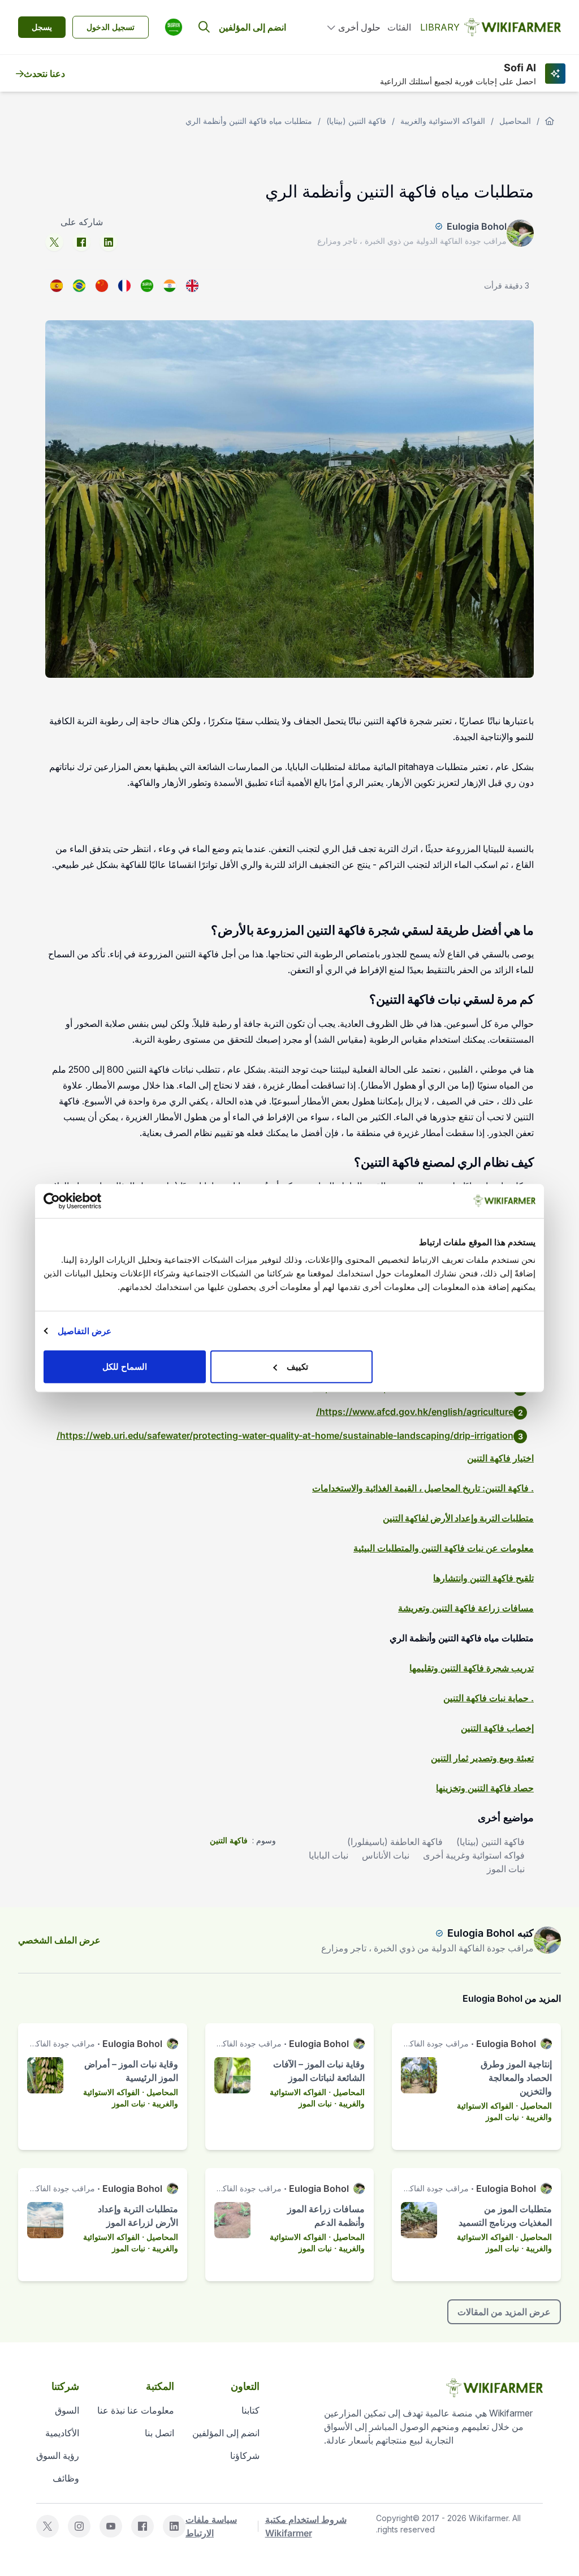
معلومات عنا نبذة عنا (136, 2410)
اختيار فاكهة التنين (500, 1458)
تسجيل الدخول (111, 27)
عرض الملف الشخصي (59, 1940)
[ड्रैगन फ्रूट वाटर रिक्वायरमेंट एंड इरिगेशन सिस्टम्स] (170, 286)
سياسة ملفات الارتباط (211, 2526)
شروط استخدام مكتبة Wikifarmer (306, 2526)
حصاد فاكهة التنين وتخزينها (485, 1788)
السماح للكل (125, 1367)
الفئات (399, 27)
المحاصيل (515, 121)
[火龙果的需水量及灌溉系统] (102, 286)
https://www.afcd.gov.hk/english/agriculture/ (415, 1412)
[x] (54, 242)
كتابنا (250, 2410)
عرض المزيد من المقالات (504, 2312)
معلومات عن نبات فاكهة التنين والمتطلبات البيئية (444, 1548)
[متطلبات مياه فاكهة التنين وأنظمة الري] (147, 286)
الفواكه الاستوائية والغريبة (443, 121)
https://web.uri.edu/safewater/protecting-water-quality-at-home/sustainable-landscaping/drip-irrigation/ (285, 1435)
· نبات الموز (505, 2117)
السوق (67, 2410)
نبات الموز (506, 1869)
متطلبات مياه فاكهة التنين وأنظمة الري (249, 121)
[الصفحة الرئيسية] (550, 121)
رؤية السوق (58, 2455)
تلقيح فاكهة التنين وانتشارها (483, 1578)
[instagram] (79, 2526)
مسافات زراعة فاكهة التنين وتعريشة (466, 1608)
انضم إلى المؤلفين (252, 27)
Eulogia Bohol (477, 226)
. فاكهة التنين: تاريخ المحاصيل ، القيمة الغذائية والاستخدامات (423, 1488)
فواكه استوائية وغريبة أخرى (474, 1855)
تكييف (297, 1367)
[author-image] (547, 1940)
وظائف (66, 2478)
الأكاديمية (62, 2433)
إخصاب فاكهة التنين (497, 1728)
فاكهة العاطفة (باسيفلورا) (395, 1842)
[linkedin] (109, 242)
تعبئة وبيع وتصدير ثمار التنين (482, 1758)
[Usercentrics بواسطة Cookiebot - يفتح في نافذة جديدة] (93, 1201)
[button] (174, 27)
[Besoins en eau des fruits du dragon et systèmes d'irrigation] (124, 286)
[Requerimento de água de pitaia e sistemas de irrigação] (79, 286)
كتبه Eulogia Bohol (491, 1933)
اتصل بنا (159, 2433)
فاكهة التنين (229, 1840)
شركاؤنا (245, 2455)
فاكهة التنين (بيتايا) (356, 121)
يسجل (42, 27)
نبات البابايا (329, 1855)
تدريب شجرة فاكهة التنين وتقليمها (472, 1668)
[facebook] (81, 242)
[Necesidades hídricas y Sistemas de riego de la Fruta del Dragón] (57, 286)
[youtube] (111, 2526)
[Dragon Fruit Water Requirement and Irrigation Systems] (192, 286)
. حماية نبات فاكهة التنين (489, 1698)
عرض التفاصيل (85, 1330)
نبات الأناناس (386, 1855)
